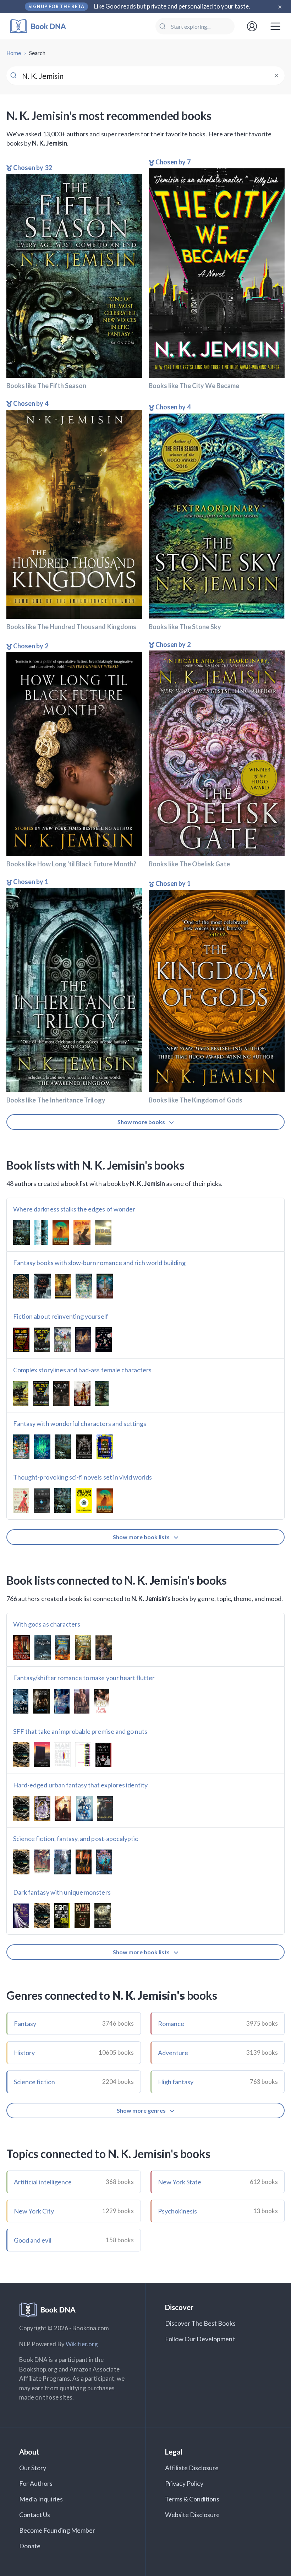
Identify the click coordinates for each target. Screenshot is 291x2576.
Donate (30, 2546)
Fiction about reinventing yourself (61, 1316)
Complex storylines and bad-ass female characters (82, 1370)
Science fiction (34, 2082)
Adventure (173, 2053)
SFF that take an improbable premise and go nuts (80, 1731)
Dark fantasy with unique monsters (62, 1892)
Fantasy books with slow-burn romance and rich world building (99, 1263)
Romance (171, 2024)
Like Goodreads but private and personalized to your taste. (172, 6)
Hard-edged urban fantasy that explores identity (80, 1785)
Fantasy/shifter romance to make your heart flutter (84, 1678)
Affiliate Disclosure (192, 2468)
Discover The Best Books (200, 2323)
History (24, 2053)
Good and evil (33, 2240)
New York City (34, 2211)
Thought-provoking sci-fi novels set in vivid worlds (83, 1477)
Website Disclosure (193, 2515)
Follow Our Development (200, 2339)
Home (14, 53)
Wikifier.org (82, 2344)
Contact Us (35, 2515)
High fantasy (176, 2082)
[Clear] (276, 76)
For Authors (36, 2483)
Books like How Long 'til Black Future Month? (71, 864)
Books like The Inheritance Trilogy (56, 1100)
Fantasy (25, 2024)
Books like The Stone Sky (185, 627)
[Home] (43, 26)
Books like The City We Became (194, 386)
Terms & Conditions (192, 2499)
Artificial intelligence (43, 2182)
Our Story (33, 2468)
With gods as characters (47, 1624)
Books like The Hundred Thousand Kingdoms (71, 627)
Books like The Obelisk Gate (189, 864)
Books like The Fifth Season (46, 386)
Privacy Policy (184, 2483)
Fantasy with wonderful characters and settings (80, 1423)
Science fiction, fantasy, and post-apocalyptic (76, 1839)
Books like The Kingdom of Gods (196, 1100)
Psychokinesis (178, 2211)
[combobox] (195, 26)
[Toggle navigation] (275, 26)
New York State (180, 2182)
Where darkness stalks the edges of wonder (74, 1209)
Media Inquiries (41, 2499)
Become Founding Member (57, 2530)
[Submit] (163, 26)
